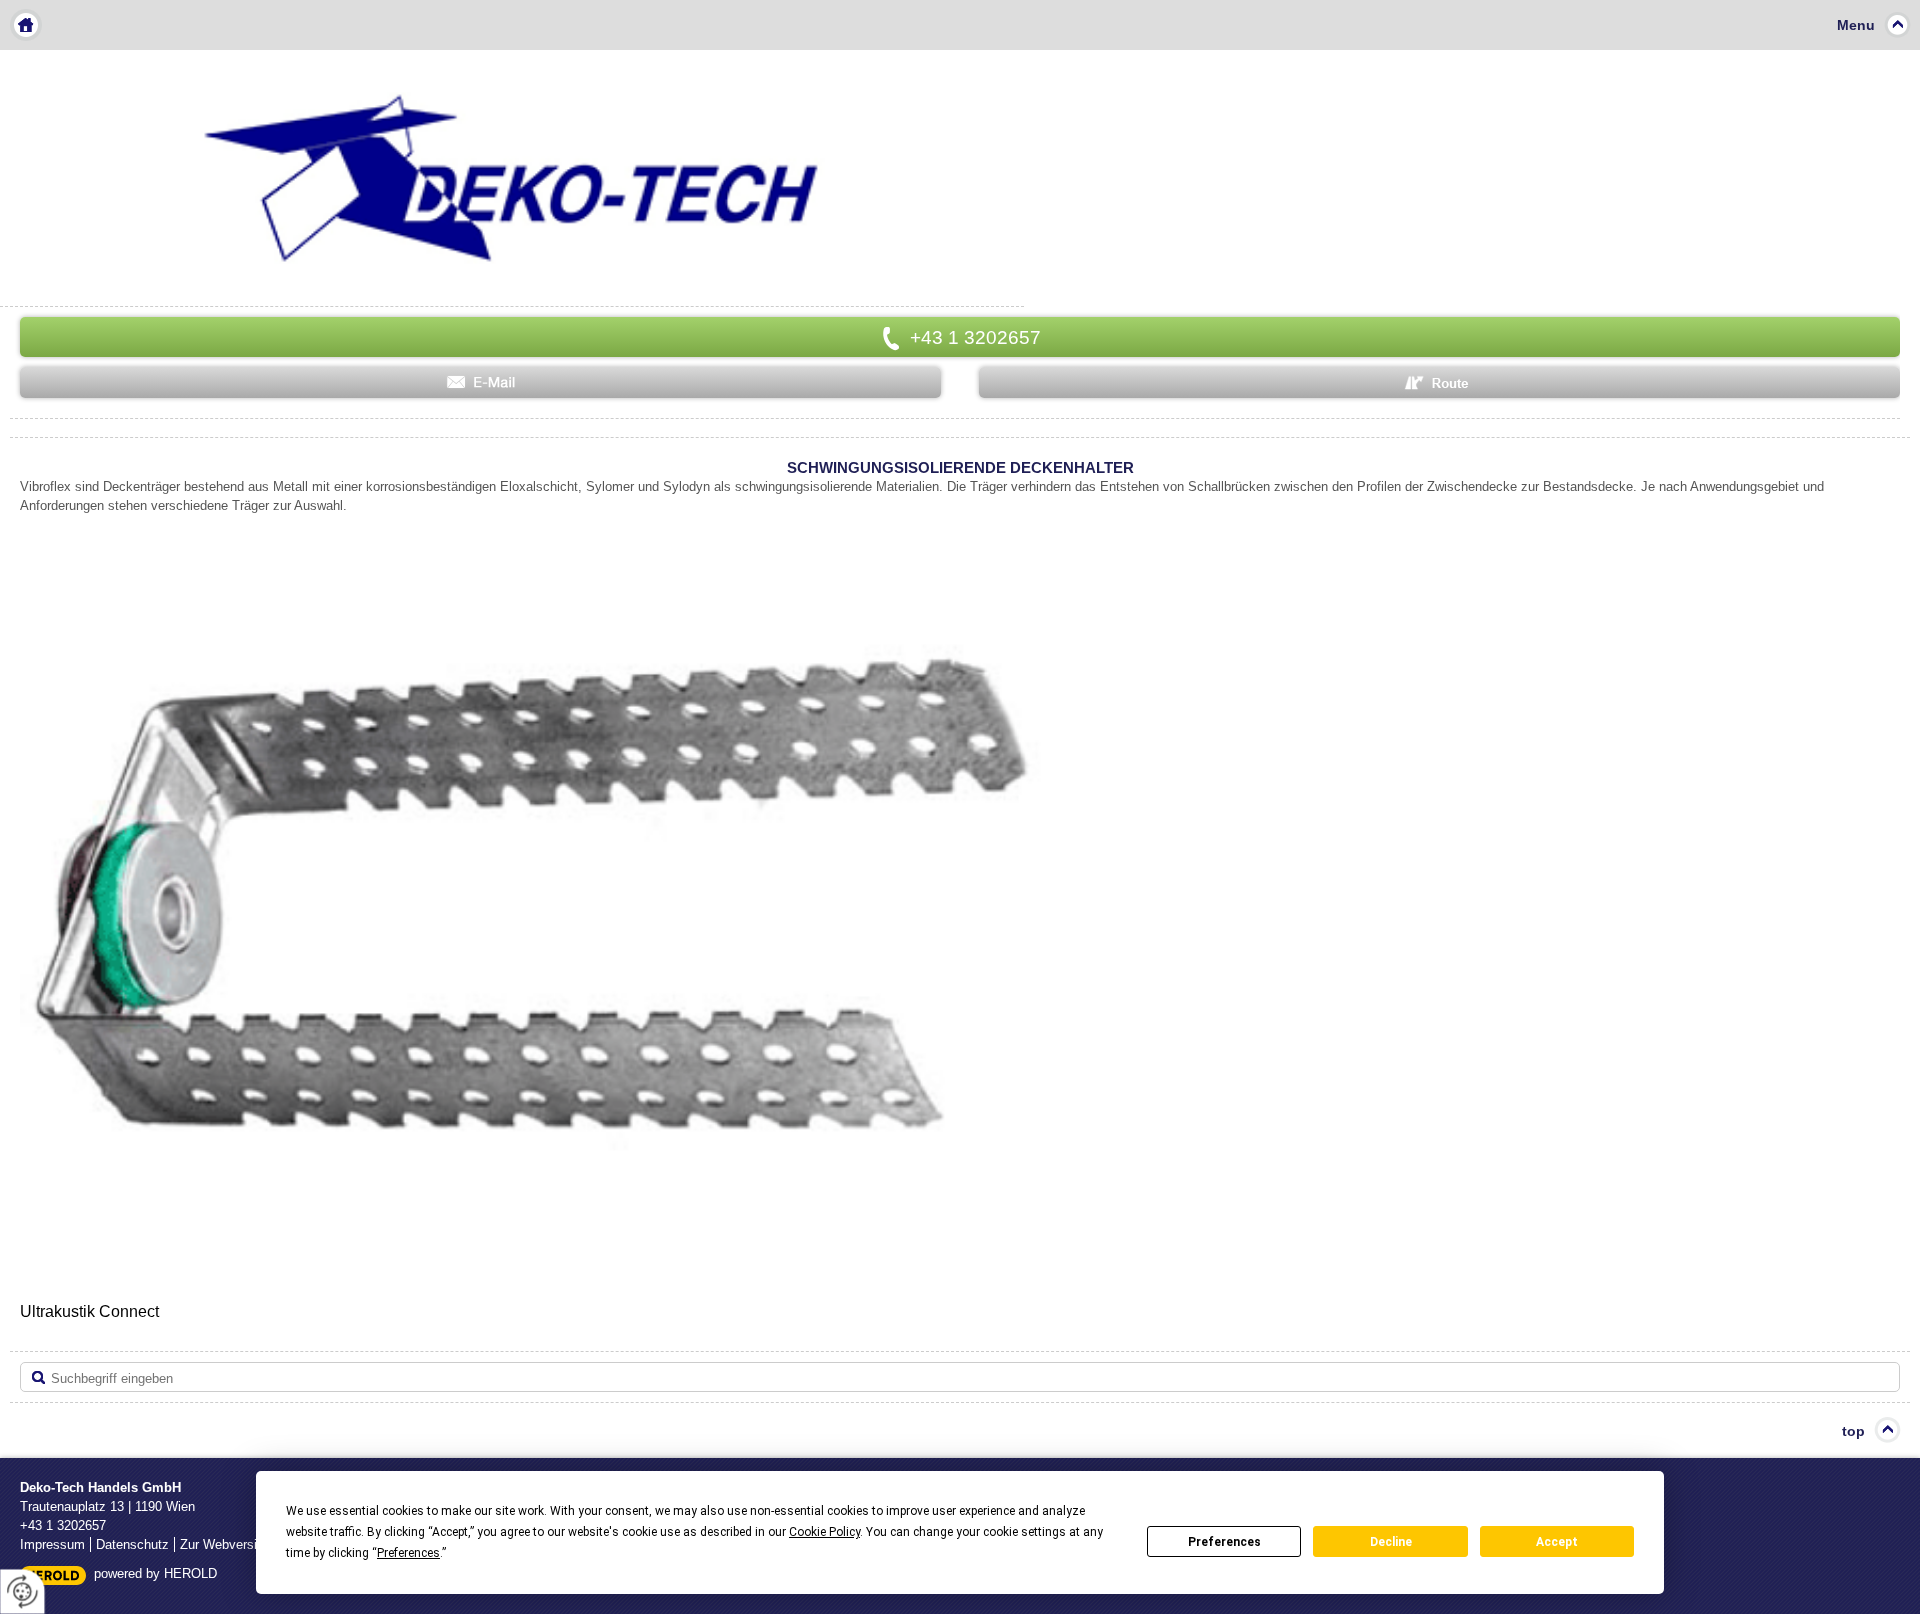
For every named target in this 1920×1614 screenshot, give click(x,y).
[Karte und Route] (1439, 382)
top (1853, 1431)
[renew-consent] (22, 1591)
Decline (1391, 1542)
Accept (1557, 1542)
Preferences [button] (408, 1553)
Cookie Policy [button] (824, 1532)
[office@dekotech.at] (480, 382)
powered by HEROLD (155, 1573)
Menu (1856, 25)
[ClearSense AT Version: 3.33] (53, 1574)
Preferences (1224, 1542)
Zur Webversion (225, 1544)
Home (26, 25)
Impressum (52, 1544)
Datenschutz (132, 1544)
